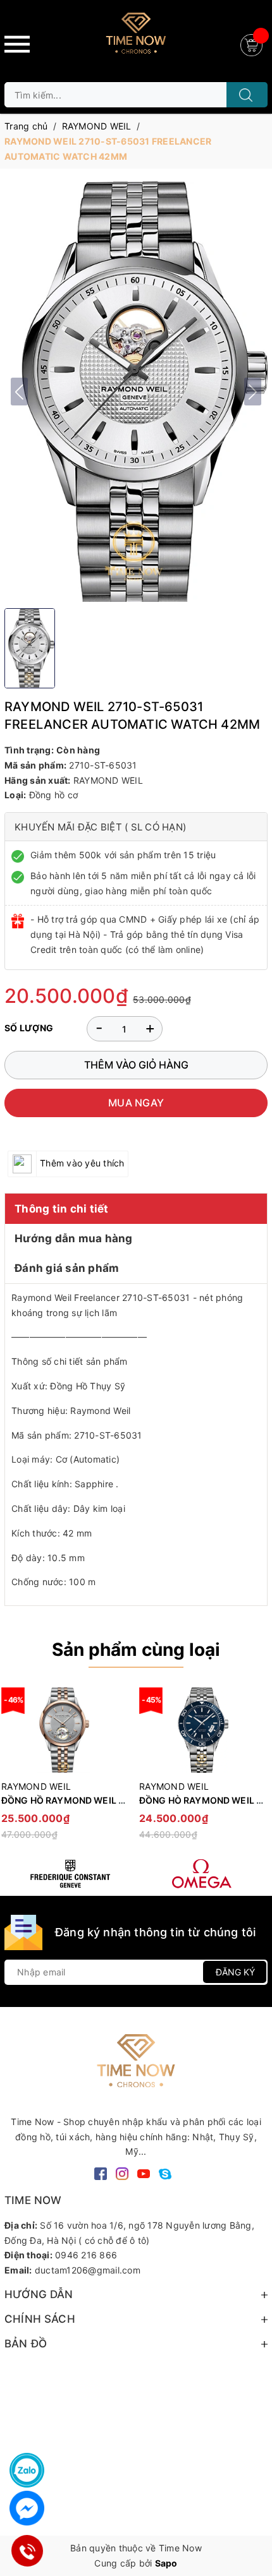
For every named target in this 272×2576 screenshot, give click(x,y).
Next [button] (258, 1770)
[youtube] (144, 2173)
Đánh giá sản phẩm (67, 1268)
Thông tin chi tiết (62, 1209)
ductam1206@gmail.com (88, 2270)
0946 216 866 (86, 2255)
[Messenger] (27, 2508)
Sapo (166, 2563)
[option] (202, 1769)
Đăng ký (235, 1972)
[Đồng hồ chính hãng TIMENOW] (70, 1874)
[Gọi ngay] (27, 2551)
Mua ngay (136, 1103)
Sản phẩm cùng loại (136, 1650)
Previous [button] (14, 1770)
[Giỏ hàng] (253, 44)
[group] (136, 392)
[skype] (165, 2173)
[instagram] (122, 2173)
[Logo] (136, 38)
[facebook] (101, 2173)
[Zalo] (27, 2470)
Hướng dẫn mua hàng (74, 1238)
